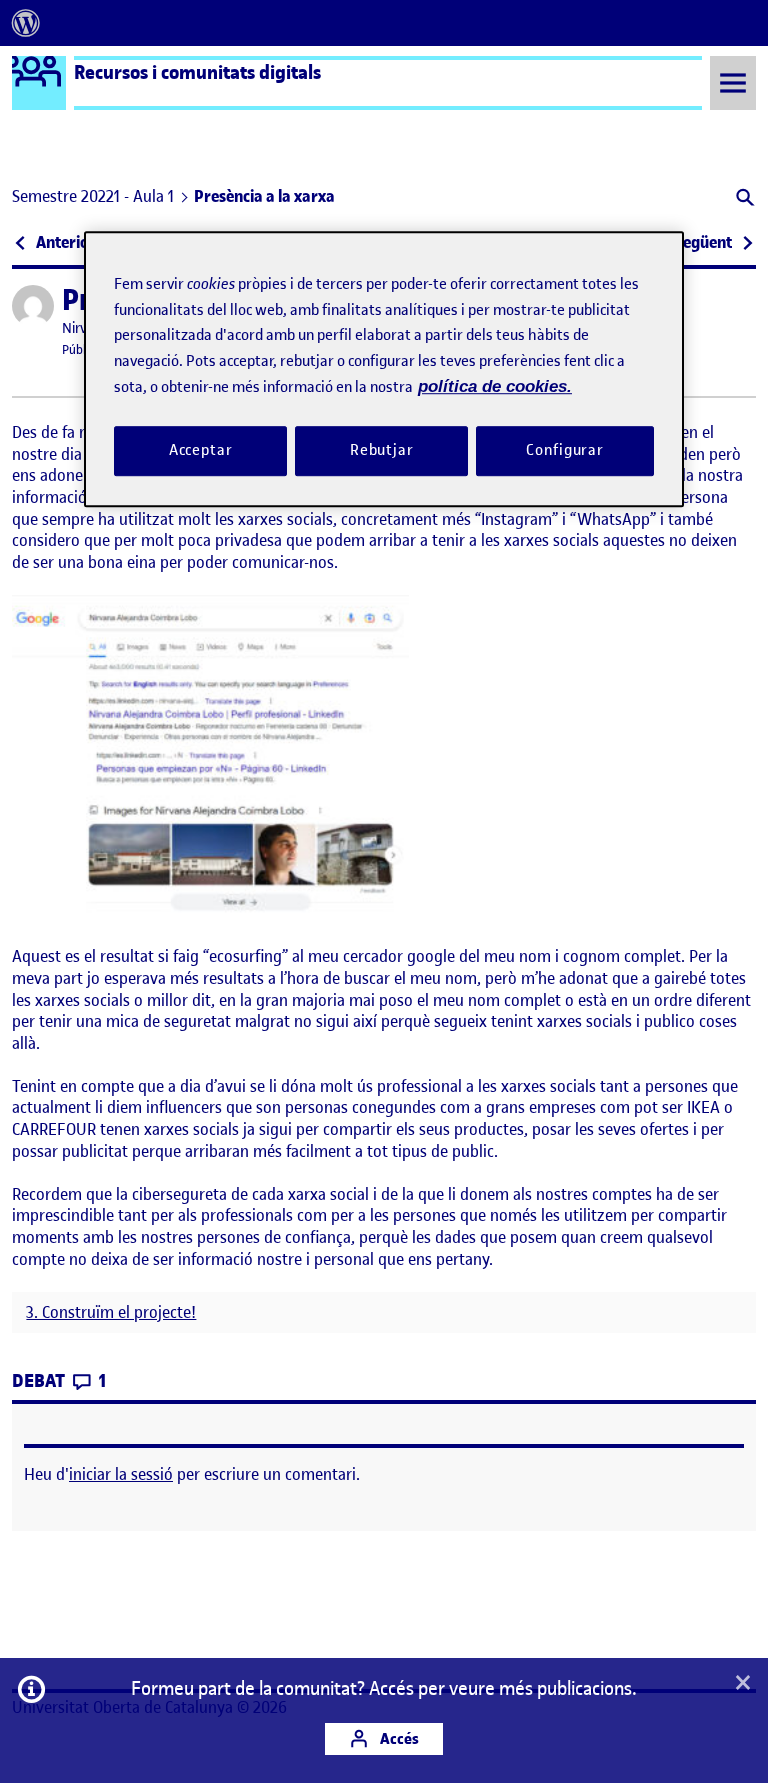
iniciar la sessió (121, 1474)
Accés (398, 1738)
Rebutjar (382, 450)
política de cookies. (495, 387)
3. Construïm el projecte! (111, 1312)
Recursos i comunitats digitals (197, 72)
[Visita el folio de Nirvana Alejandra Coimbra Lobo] (33, 306)
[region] (384, 369)
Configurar (565, 450)
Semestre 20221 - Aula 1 (93, 196)
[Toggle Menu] (733, 82)
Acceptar (201, 450)
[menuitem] (26, 23)
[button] (743, 199)
